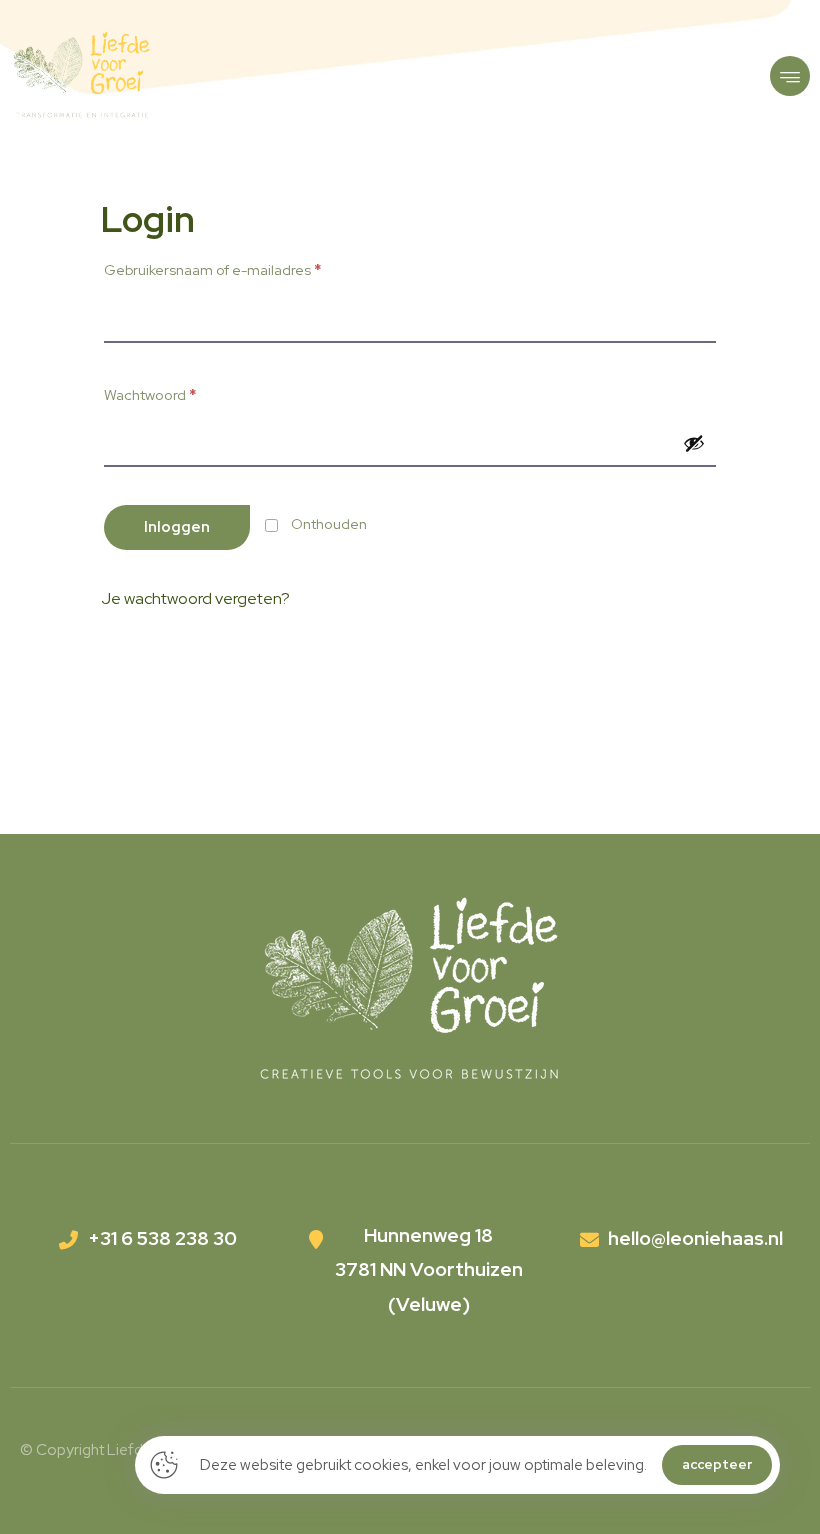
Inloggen (177, 527)
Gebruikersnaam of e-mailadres (212, 269)
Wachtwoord (150, 394)
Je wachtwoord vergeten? (195, 598)
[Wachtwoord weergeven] (694, 443)
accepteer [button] (717, 1464)
